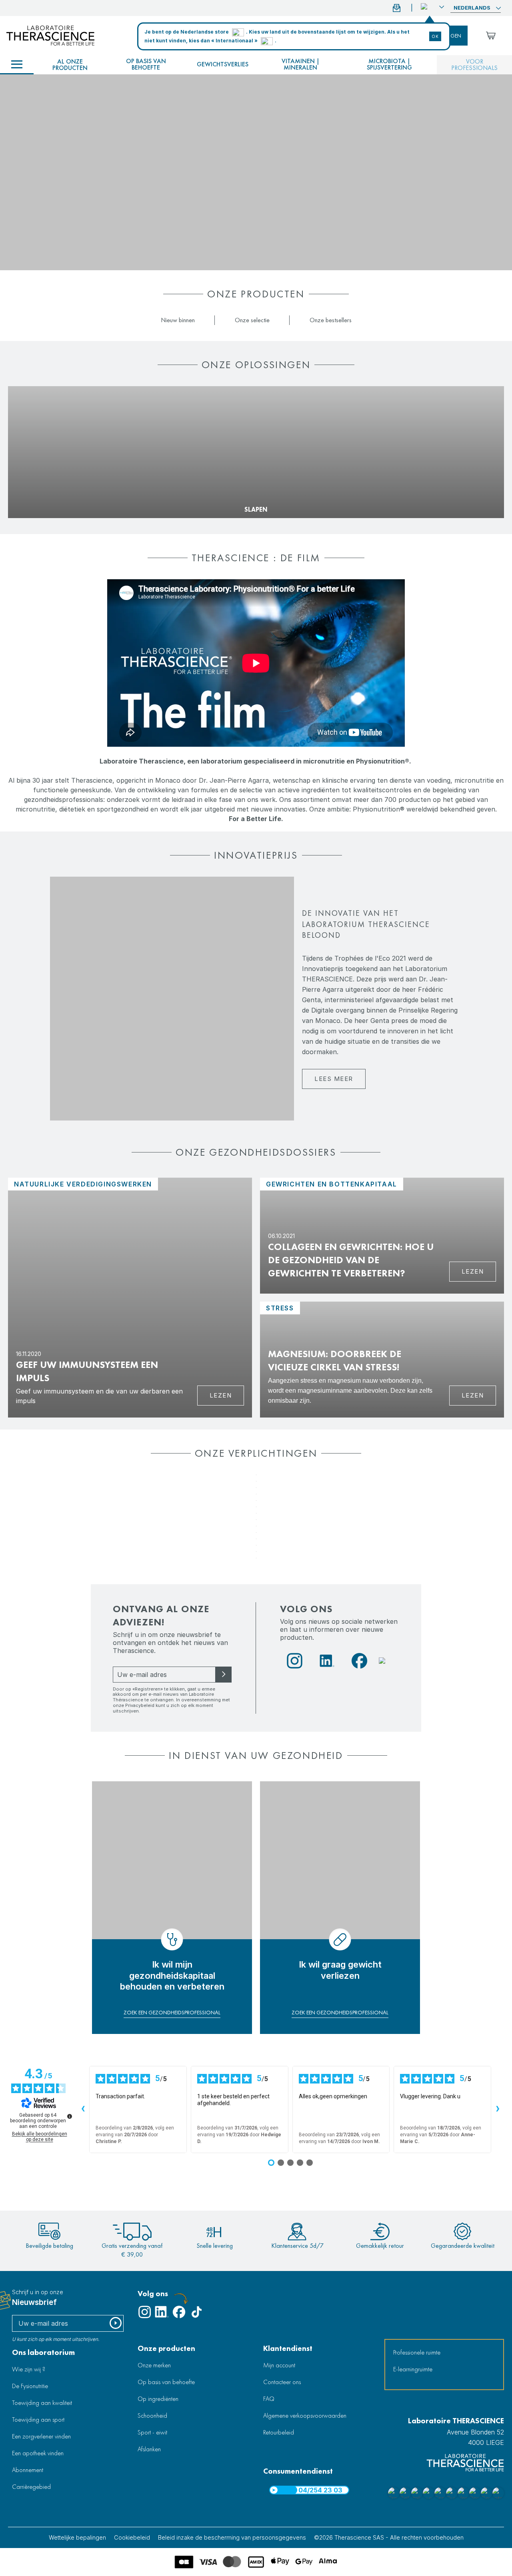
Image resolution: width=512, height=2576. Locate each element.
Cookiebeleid (132, 2537)
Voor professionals (474, 65)
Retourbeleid (279, 2432)
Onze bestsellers (331, 320)
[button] (432, 7)
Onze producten (166, 2348)
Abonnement (28, 2470)
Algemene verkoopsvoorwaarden (305, 2415)
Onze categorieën (17, 65)
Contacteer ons (282, 2382)
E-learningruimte (413, 2369)
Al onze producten (70, 65)
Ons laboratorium (43, 2352)
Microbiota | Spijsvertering (389, 64)
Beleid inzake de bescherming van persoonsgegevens (232, 2537)
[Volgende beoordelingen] (498, 2109)
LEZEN (473, 1395)
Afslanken (149, 2449)
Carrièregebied (31, 2487)
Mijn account (279, 2365)
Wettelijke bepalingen (77, 2537)
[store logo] (50, 36)
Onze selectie (252, 320)
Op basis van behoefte (146, 64)
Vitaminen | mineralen (301, 64)
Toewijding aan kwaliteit (42, 2403)
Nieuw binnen (178, 320)
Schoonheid (152, 2415)
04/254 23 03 (320, 2490)
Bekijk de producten (42, 496)
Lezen (221, 1395)
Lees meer (334, 1079)
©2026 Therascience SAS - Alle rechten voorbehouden (389, 2537)
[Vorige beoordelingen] (83, 2109)
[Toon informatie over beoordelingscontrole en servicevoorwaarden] (70, 2116)
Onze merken (154, 2365)
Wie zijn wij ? (29, 2369)
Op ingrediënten (158, 2399)
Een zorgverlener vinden (41, 2436)
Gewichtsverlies (223, 64)
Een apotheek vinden (38, 2453)
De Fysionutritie (30, 2386)
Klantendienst (288, 2348)
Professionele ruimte (417, 2352)
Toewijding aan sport (38, 2419)
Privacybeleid (140, 1705)
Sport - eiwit (152, 2432)
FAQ (269, 2399)
